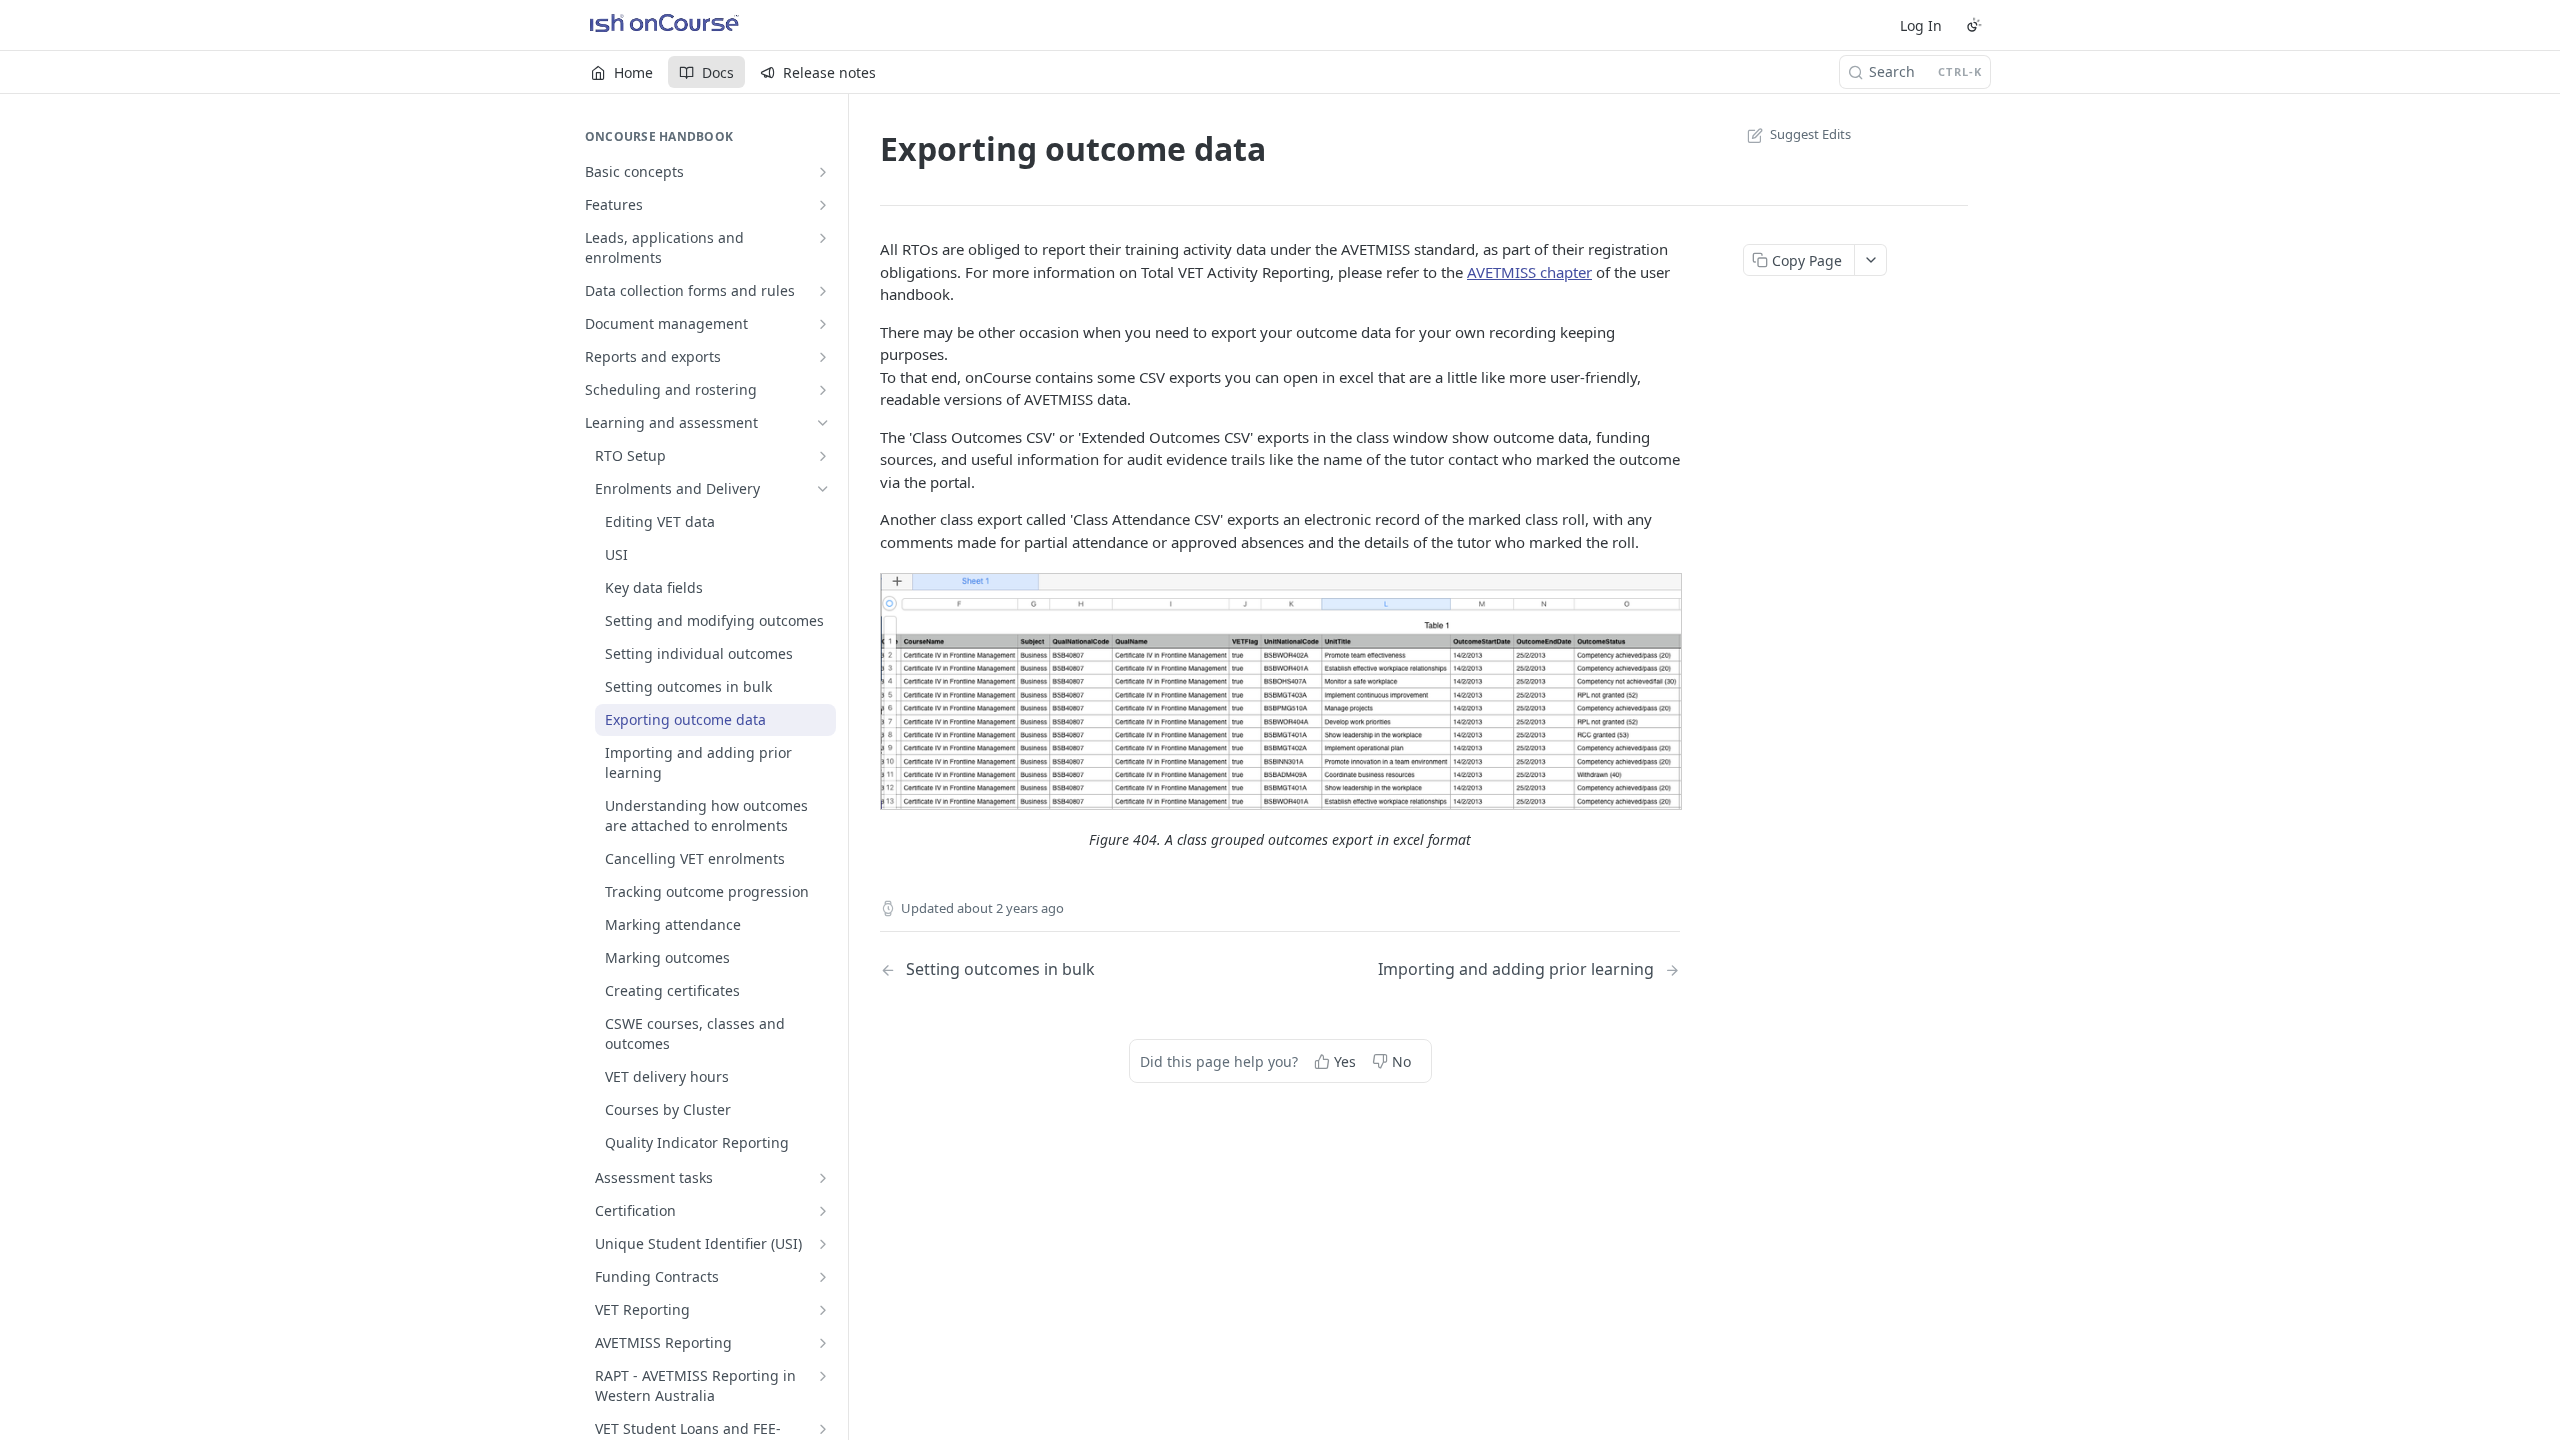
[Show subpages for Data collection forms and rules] (823, 291)
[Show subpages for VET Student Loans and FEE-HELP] (823, 1429)
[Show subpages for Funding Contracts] (823, 1277)
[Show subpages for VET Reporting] (823, 1310)
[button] (1280, 691)
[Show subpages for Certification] (823, 1211)
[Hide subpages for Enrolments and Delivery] (823, 489)
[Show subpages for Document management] (823, 324)
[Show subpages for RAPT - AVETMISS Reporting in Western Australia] (823, 1376)
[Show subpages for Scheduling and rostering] (823, 390)
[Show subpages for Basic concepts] (823, 172)
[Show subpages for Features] (823, 205)
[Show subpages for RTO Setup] (823, 456)
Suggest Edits (1810, 134)
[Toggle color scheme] (1974, 25)
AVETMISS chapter (1529, 272)
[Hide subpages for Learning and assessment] (823, 423)
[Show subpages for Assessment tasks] (823, 1178)
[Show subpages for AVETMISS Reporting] (823, 1343)
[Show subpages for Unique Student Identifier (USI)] (823, 1244)
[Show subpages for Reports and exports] (823, 357)
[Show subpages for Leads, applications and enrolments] (823, 238)
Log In (1921, 25)
